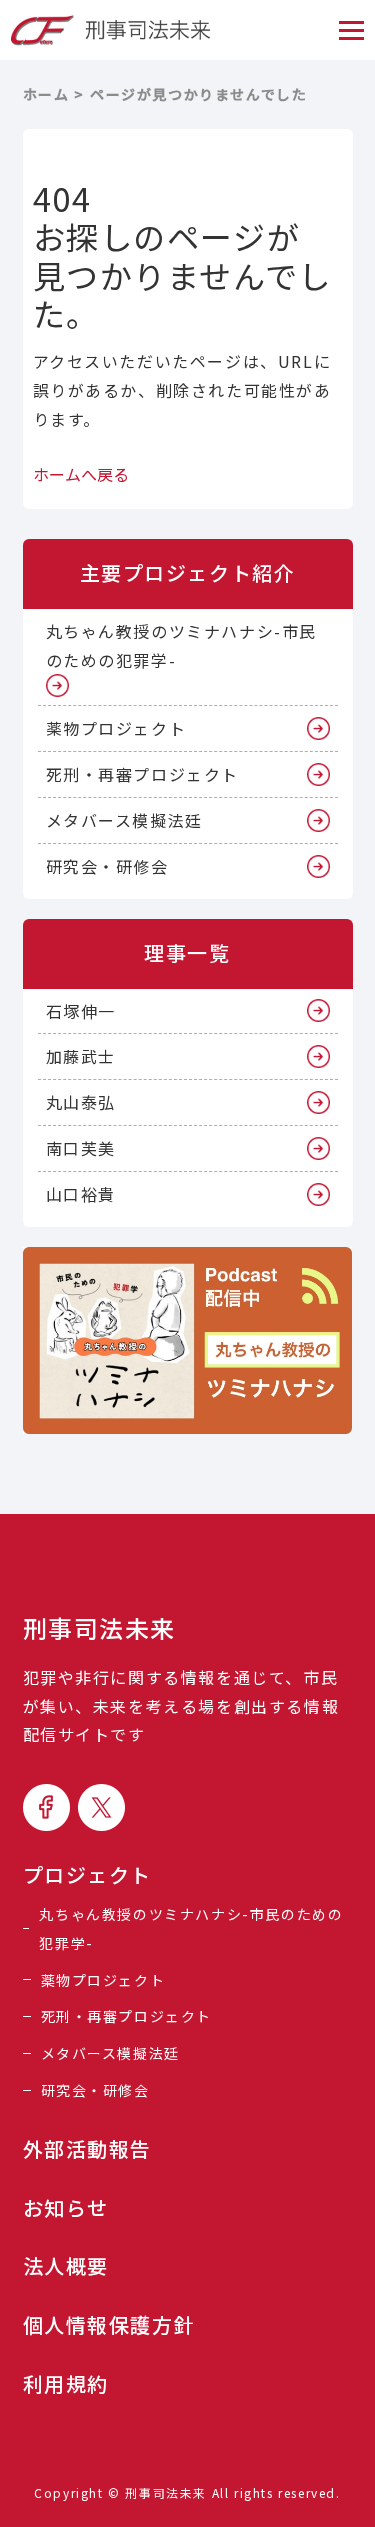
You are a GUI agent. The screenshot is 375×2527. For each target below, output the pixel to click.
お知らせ (66, 2208)
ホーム (46, 94)
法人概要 (66, 2266)
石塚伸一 (81, 1011)
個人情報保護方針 (109, 2325)
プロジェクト (88, 1875)
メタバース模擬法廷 (124, 820)
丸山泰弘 (81, 1102)
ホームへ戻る (81, 474)
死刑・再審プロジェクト (143, 774)
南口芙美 (81, 1148)
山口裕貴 (81, 1194)
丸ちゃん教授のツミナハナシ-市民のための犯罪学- (182, 645)
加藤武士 (81, 1056)
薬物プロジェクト (116, 728)
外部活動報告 (88, 2149)
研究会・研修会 (107, 866)
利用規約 (66, 2384)
